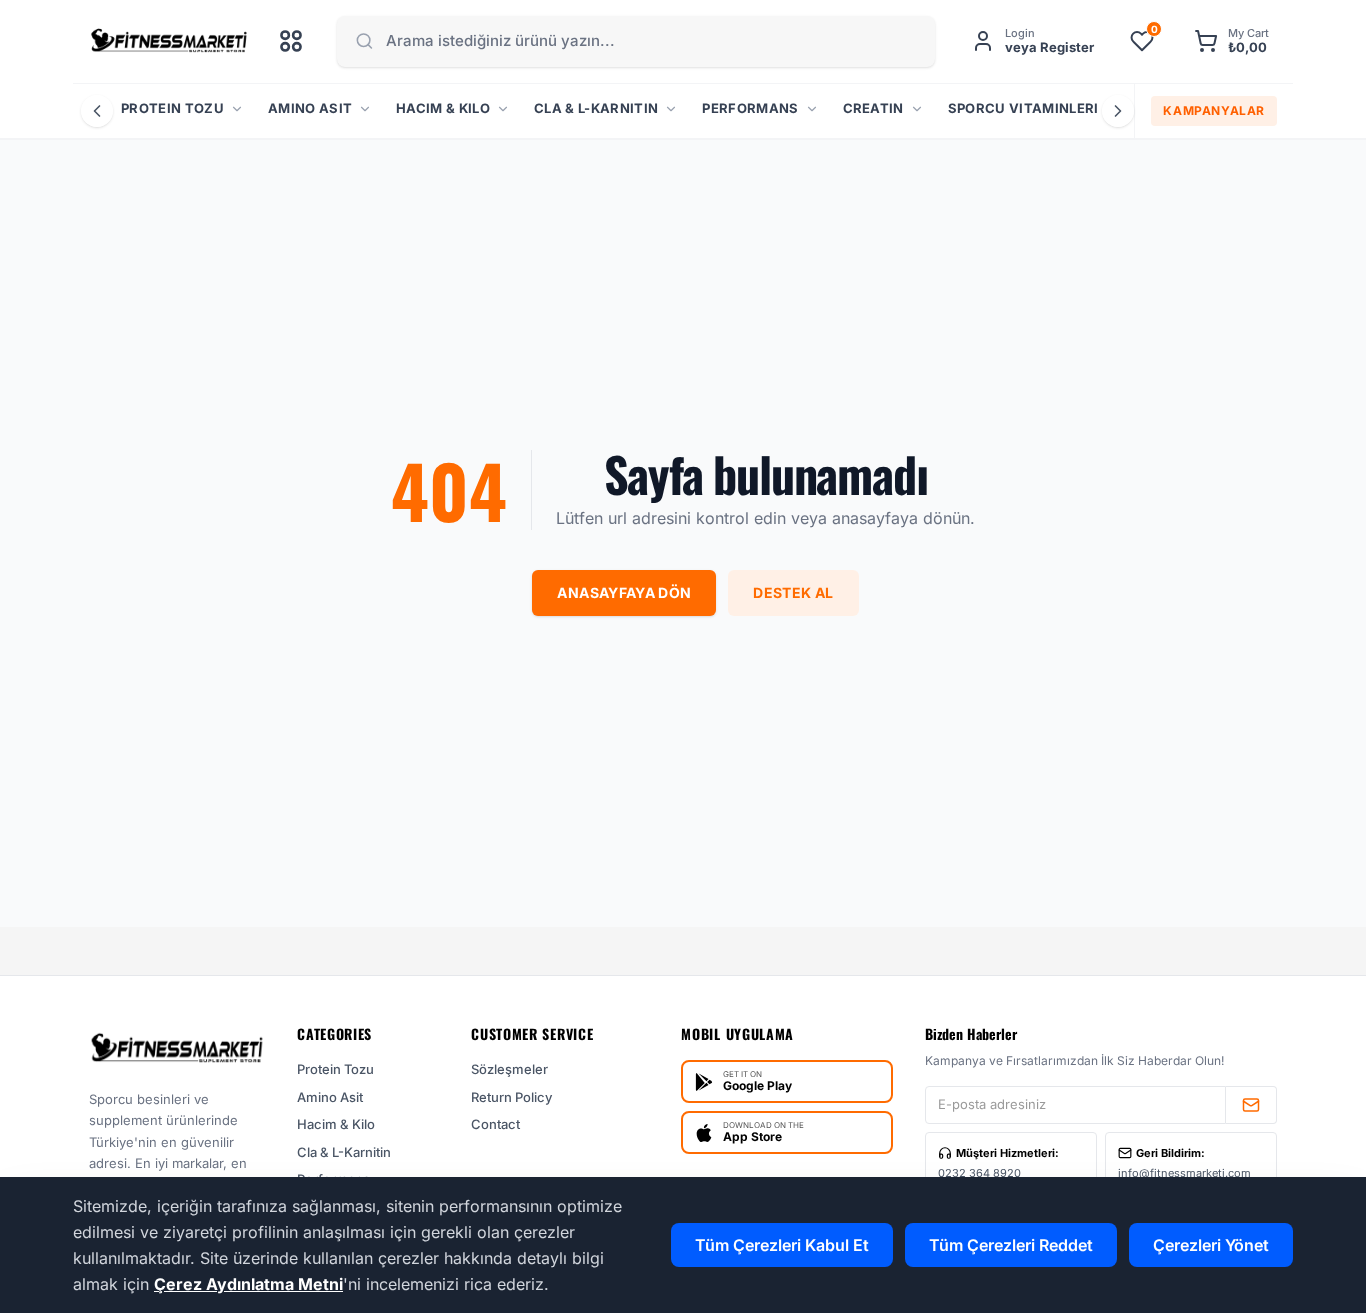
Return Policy (511, 1097)
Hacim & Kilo (443, 108)
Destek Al (793, 592)
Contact (495, 1124)
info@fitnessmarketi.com (1184, 1173)
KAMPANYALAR (1214, 110)
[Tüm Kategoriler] (291, 41)
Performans (750, 108)
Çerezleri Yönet (1211, 1245)
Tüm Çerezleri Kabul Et (782, 1245)
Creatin (873, 108)
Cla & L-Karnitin (596, 108)
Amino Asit (310, 108)
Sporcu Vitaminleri (1023, 108)
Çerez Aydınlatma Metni (248, 1284)
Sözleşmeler (509, 1069)
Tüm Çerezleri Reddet (1011, 1245)
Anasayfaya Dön (624, 592)
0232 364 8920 (979, 1173)
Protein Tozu (172, 108)
